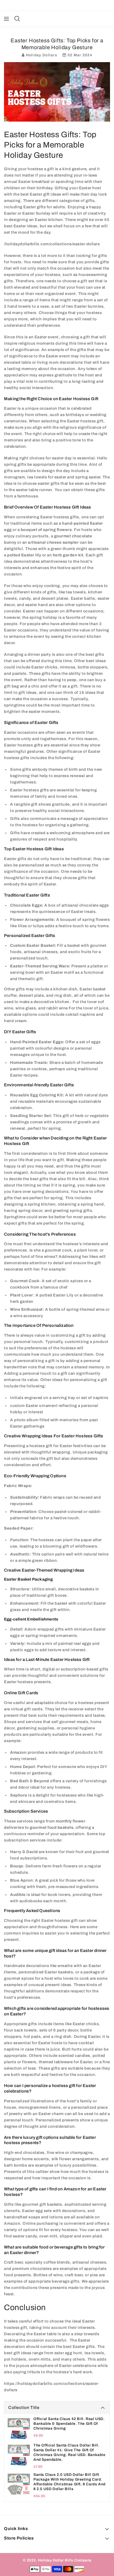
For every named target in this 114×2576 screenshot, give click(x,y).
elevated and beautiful (36, 287)
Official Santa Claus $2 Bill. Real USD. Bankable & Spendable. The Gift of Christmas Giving (69, 2424)
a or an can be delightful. (48, 542)
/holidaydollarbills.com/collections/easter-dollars (52, 244)
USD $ (54, 5)
